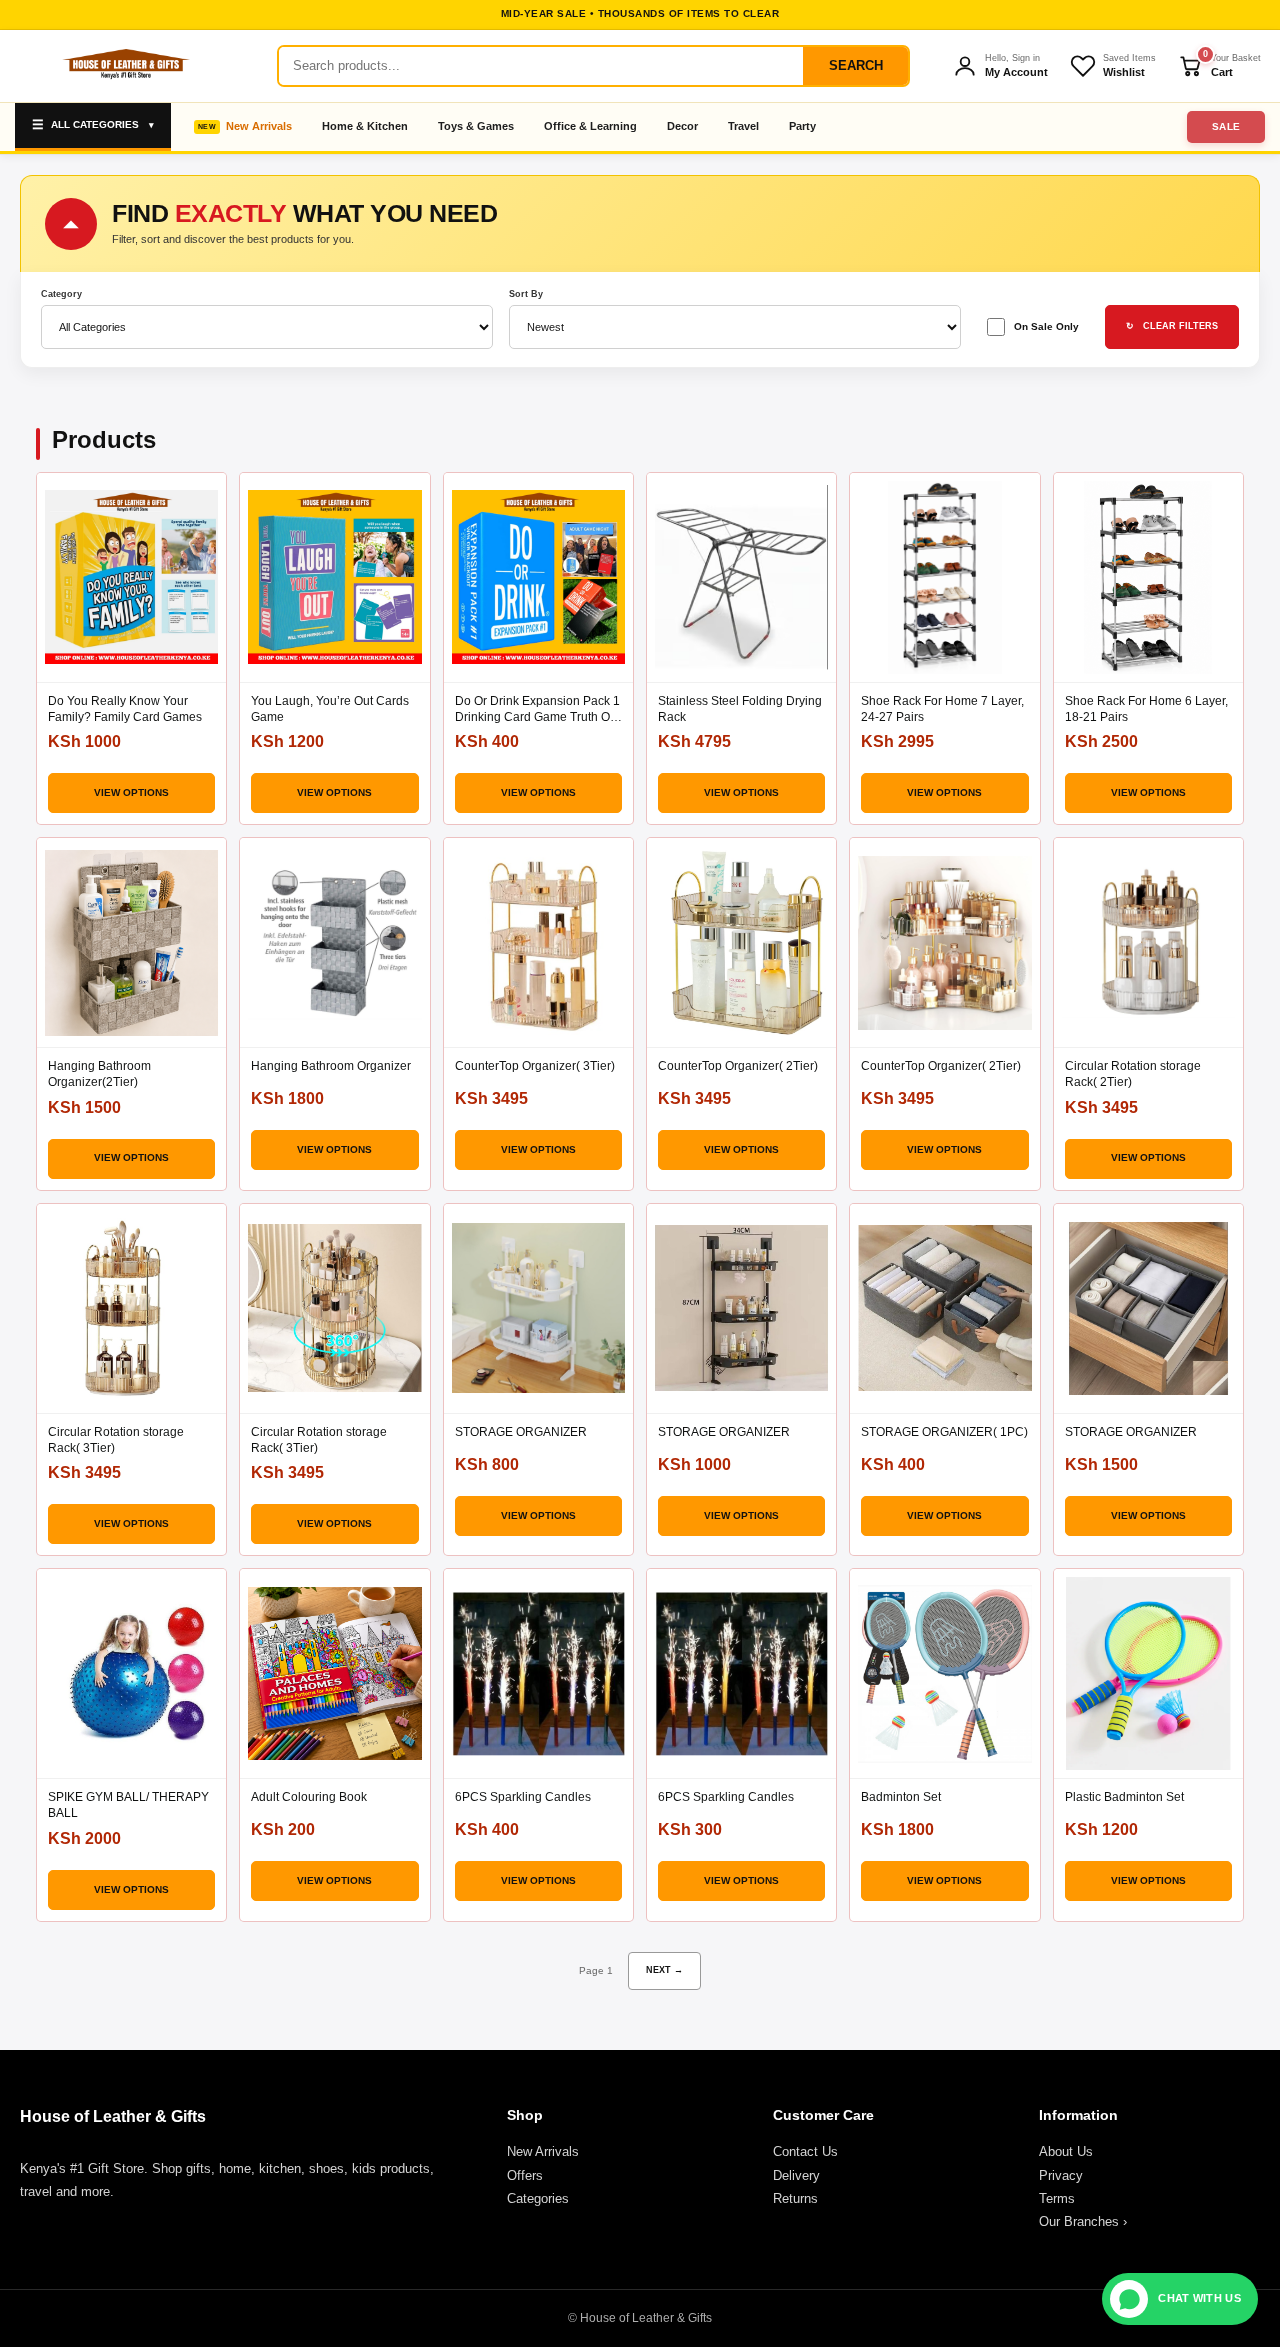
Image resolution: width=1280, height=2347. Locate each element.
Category (61, 294)
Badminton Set (901, 1797)
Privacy (1061, 2175)
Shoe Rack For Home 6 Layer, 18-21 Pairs (1146, 709)
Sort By (526, 294)
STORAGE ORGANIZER (521, 1432)
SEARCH (856, 65)
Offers (525, 2175)
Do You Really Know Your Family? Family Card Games (125, 709)
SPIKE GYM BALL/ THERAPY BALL (128, 1805)
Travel (743, 126)
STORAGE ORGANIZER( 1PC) (944, 1432)
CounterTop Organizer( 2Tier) (738, 1066)
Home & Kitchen (365, 126)
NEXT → (664, 1970)
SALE (1226, 126)
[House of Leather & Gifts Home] (125, 66)
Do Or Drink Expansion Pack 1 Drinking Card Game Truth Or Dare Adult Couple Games (537, 709)
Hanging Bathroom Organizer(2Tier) (99, 1074)
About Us (1066, 2151)
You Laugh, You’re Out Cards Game (330, 709)
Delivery (796, 2175)
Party (802, 126)
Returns (795, 2198)
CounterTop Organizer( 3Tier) (535, 1066)
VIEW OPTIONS (131, 792)
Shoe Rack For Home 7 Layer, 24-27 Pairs (942, 709)
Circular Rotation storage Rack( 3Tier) (116, 1440)
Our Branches (1083, 2221)
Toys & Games (476, 126)
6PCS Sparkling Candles (523, 1797)
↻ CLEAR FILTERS (1172, 326)
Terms (1057, 2198)
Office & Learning (590, 126)
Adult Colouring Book (309, 1797)
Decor (682, 126)
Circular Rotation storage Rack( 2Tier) (1133, 1074)
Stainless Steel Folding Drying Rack (740, 709)
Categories (538, 2198)
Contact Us (805, 2151)
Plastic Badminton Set (1124, 1797)
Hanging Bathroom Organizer (331, 1066)
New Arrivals (259, 126)
